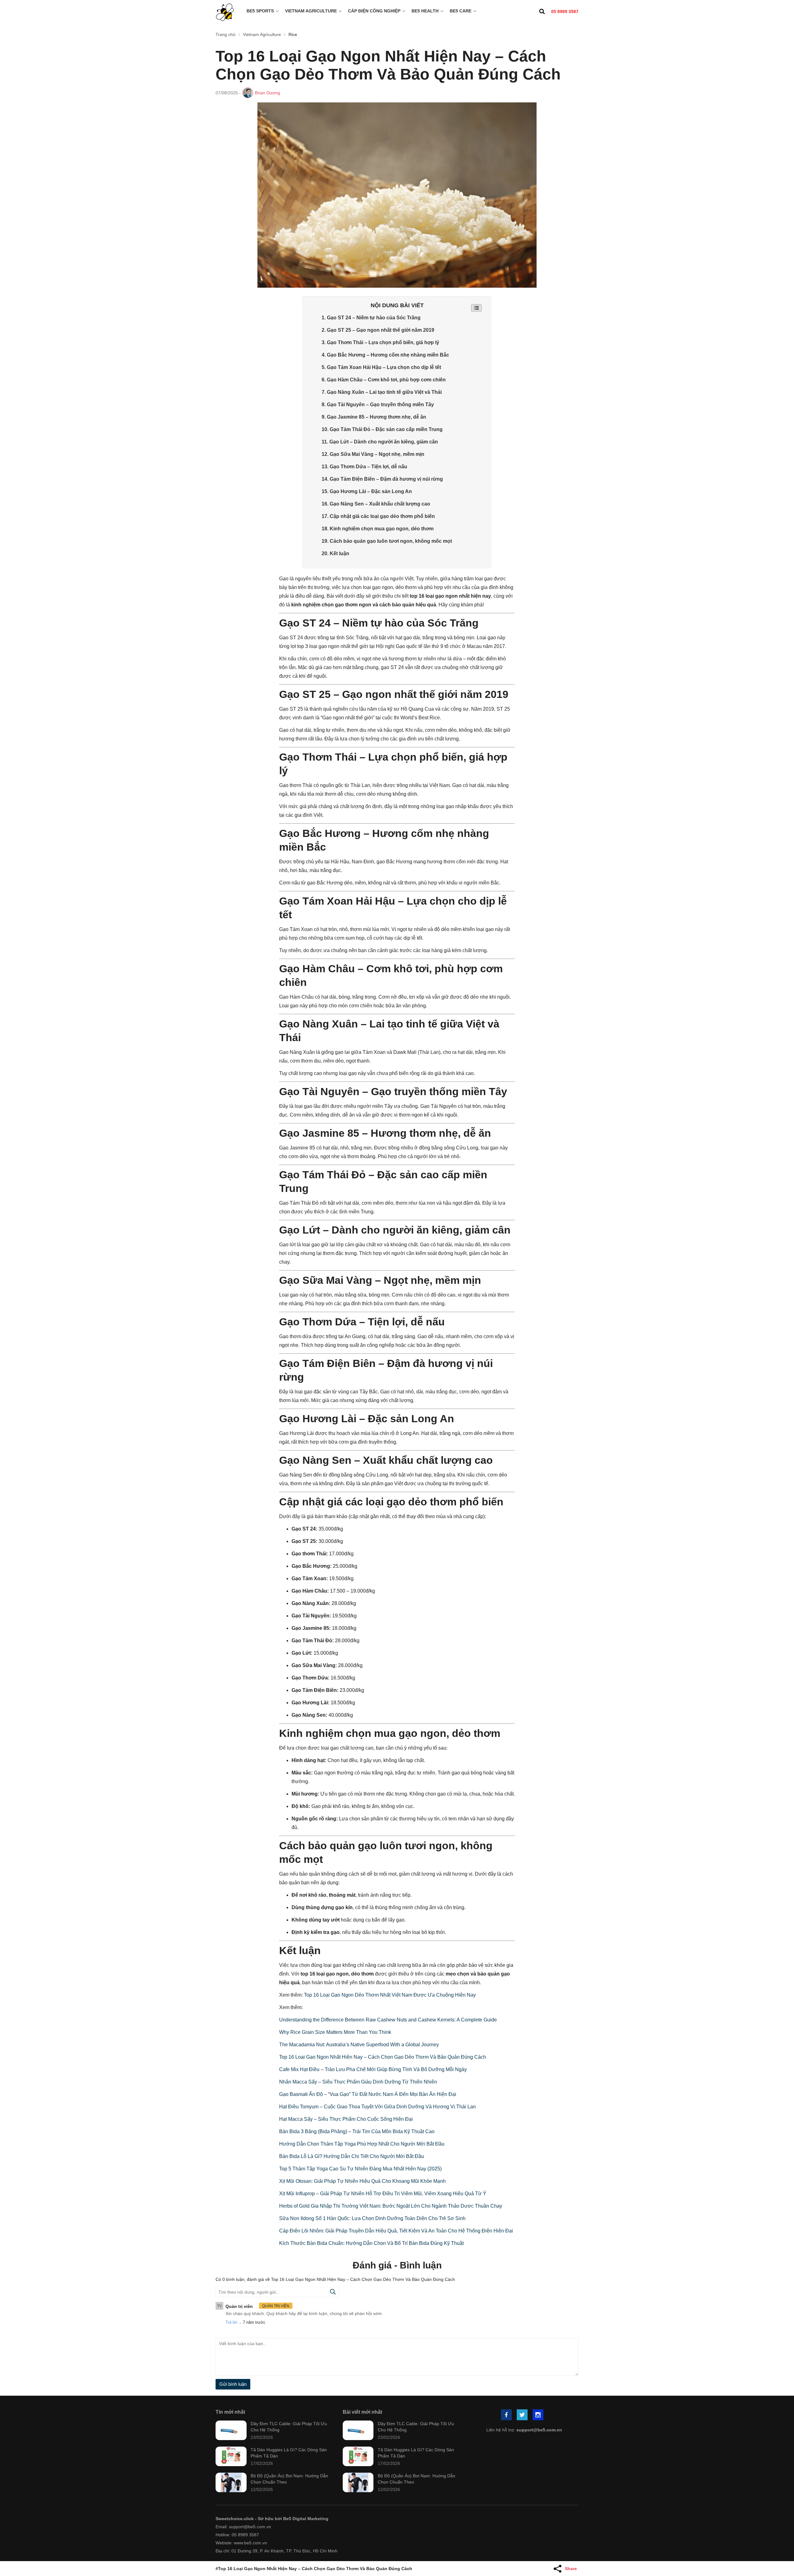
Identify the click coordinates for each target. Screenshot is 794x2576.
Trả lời (231, 2322)
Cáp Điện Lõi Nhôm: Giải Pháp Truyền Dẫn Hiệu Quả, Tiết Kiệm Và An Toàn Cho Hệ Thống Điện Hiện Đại (396, 2231)
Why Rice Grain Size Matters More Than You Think (335, 2032)
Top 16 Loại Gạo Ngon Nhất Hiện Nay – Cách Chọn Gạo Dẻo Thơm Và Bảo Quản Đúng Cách (383, 2057)
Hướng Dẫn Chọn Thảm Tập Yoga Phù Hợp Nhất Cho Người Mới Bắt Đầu (362, 2144)
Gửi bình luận (233, 2384)
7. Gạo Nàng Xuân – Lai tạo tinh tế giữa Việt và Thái (382, 392)
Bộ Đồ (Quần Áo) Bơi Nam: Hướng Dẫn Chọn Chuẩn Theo (289, 2479)
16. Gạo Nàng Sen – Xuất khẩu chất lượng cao (376, 504)
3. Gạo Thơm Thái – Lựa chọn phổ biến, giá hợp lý (380, 342)
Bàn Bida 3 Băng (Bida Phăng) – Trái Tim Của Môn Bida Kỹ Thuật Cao (357, 2131)
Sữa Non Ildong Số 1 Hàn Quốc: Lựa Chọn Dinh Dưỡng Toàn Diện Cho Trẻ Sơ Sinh (372, 2218)
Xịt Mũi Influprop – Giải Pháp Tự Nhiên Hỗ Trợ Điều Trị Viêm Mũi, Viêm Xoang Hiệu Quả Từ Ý (383, 2194)
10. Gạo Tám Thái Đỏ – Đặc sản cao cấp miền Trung (382, 429)
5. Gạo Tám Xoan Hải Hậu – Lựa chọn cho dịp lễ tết (381, 367)
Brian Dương (268, 93)
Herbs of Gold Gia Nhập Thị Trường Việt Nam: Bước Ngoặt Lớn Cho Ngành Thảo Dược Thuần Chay (391, 2206)
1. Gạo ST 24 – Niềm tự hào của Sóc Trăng (371, 318)
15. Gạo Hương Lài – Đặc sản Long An (367, 491)
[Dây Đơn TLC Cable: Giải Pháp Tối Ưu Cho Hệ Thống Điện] (231, 2431)
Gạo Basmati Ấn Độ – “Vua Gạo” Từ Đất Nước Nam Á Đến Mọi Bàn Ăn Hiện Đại (368, 2094)
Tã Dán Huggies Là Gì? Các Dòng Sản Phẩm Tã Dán (289, 2453)
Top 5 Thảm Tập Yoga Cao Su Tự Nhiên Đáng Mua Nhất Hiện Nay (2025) (360, 2169)
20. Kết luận (335, 553)
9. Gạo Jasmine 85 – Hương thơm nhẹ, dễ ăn (374, 417)
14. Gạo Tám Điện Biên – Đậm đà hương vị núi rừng (382, 479)
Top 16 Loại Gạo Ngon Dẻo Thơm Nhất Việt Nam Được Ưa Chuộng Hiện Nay (390, 1995)
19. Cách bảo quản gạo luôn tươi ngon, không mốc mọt (387, 541)
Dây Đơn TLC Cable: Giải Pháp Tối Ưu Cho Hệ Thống (289, 2427)
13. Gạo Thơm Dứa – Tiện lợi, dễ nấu (364, 467)
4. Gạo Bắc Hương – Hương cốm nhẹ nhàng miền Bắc (385, 355)
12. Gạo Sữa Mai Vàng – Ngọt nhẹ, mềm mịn (373, 454)
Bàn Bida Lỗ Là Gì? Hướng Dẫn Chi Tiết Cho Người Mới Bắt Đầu (352, 2156)
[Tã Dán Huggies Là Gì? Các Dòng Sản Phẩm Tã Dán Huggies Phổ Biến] (231, 2457)
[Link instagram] (538, 2415)
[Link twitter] (523, 2415)
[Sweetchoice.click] (225, 13)
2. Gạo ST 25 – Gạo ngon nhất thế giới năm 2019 (378, 330)
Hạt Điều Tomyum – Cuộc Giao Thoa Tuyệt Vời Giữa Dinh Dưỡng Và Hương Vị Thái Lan (377, 2107)
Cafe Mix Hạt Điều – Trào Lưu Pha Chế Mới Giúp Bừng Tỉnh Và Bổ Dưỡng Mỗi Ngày (373, 2069)
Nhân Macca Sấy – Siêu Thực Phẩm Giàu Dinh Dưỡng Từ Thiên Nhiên (358, 2082)
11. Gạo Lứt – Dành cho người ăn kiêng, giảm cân (380, 442)
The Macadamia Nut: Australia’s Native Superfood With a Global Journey (359, 2045)
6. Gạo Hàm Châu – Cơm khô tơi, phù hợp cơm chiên (384, 380)
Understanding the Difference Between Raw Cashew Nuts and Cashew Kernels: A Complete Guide (388, 2020)
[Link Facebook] (507, 2415)
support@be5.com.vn (539, 2430)
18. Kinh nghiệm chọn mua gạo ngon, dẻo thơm (378, 529)
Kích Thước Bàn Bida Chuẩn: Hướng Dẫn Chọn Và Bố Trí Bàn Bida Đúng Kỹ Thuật (371, 2243)
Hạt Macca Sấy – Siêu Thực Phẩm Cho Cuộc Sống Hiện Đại (346, 2119)
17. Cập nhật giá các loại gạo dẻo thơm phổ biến (378, 516)
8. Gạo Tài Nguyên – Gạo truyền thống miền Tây (378, 405)
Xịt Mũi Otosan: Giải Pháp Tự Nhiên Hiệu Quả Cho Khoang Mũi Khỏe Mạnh (362, 2181)
